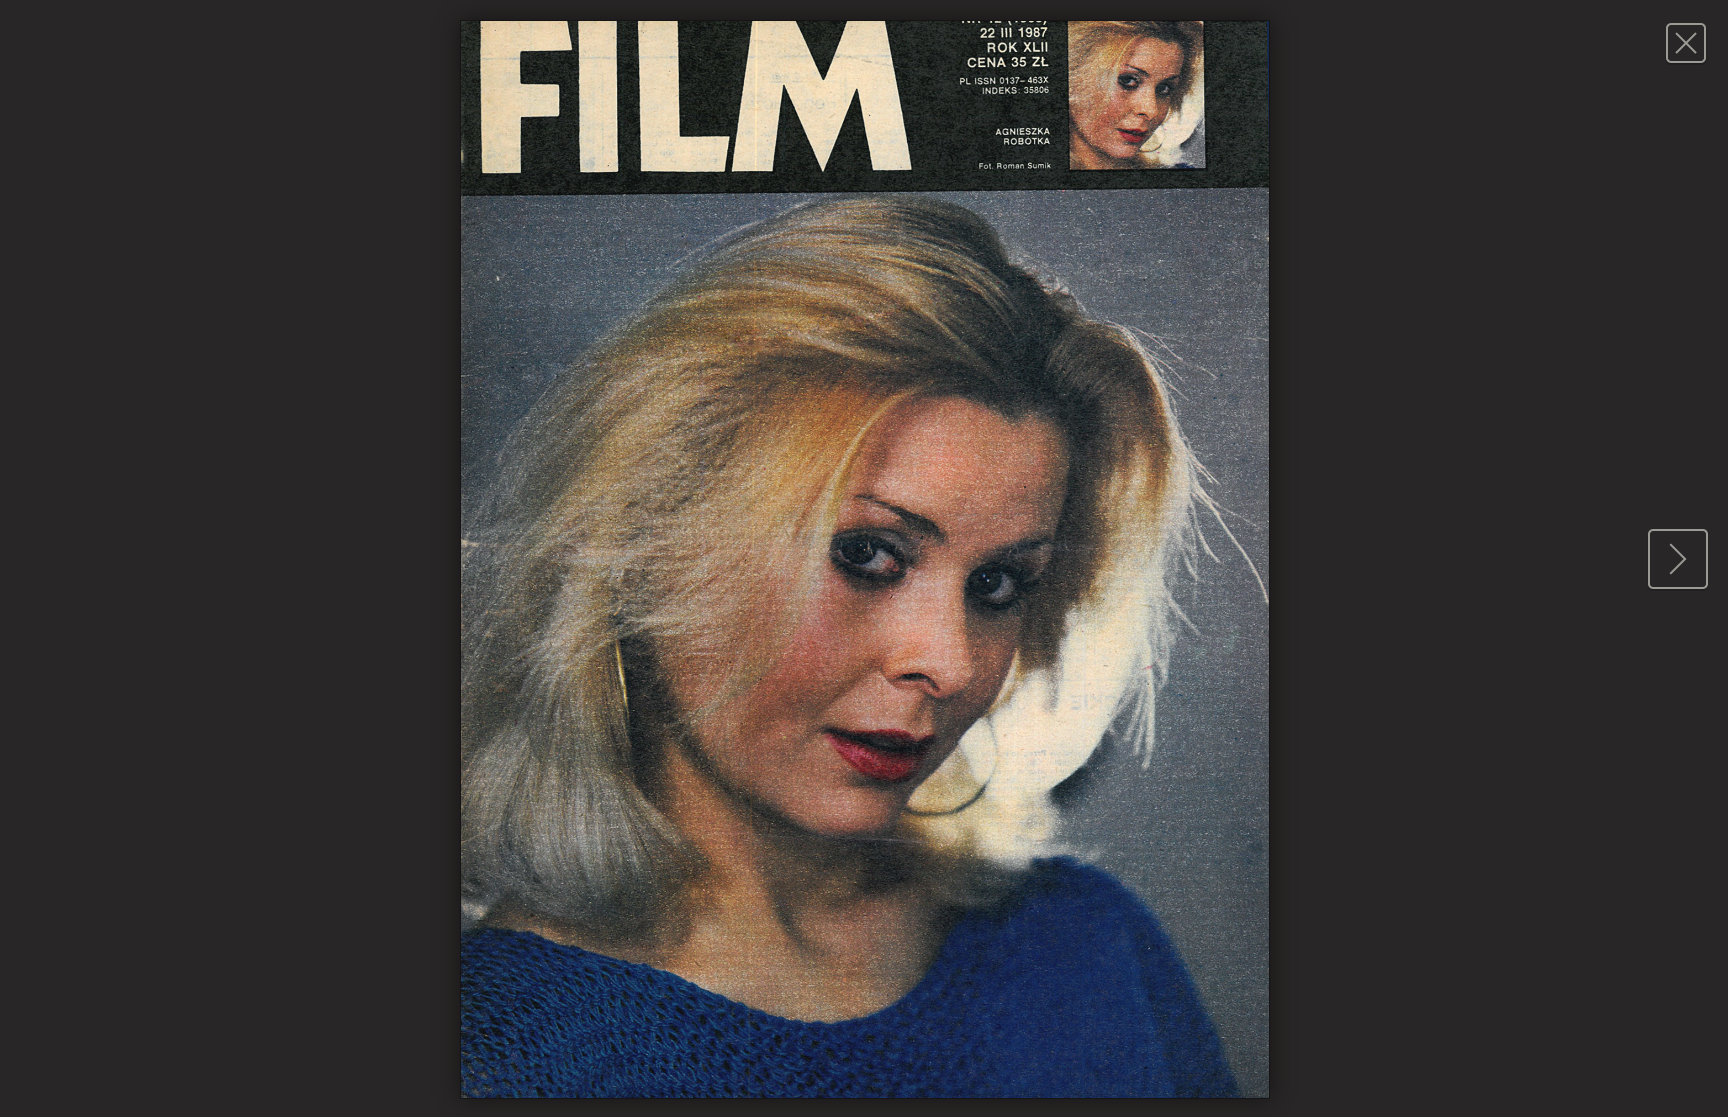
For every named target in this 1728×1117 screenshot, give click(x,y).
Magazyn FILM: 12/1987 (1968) (1685, 42)
